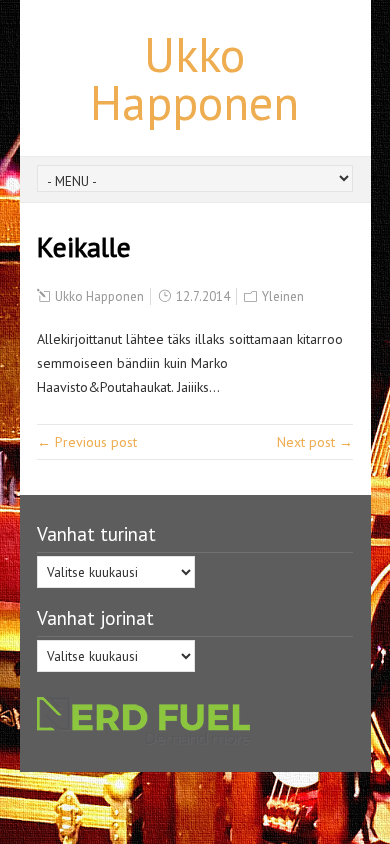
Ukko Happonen (194, 78)
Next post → (315, 442)
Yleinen (283, 296)
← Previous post (87, 442)
